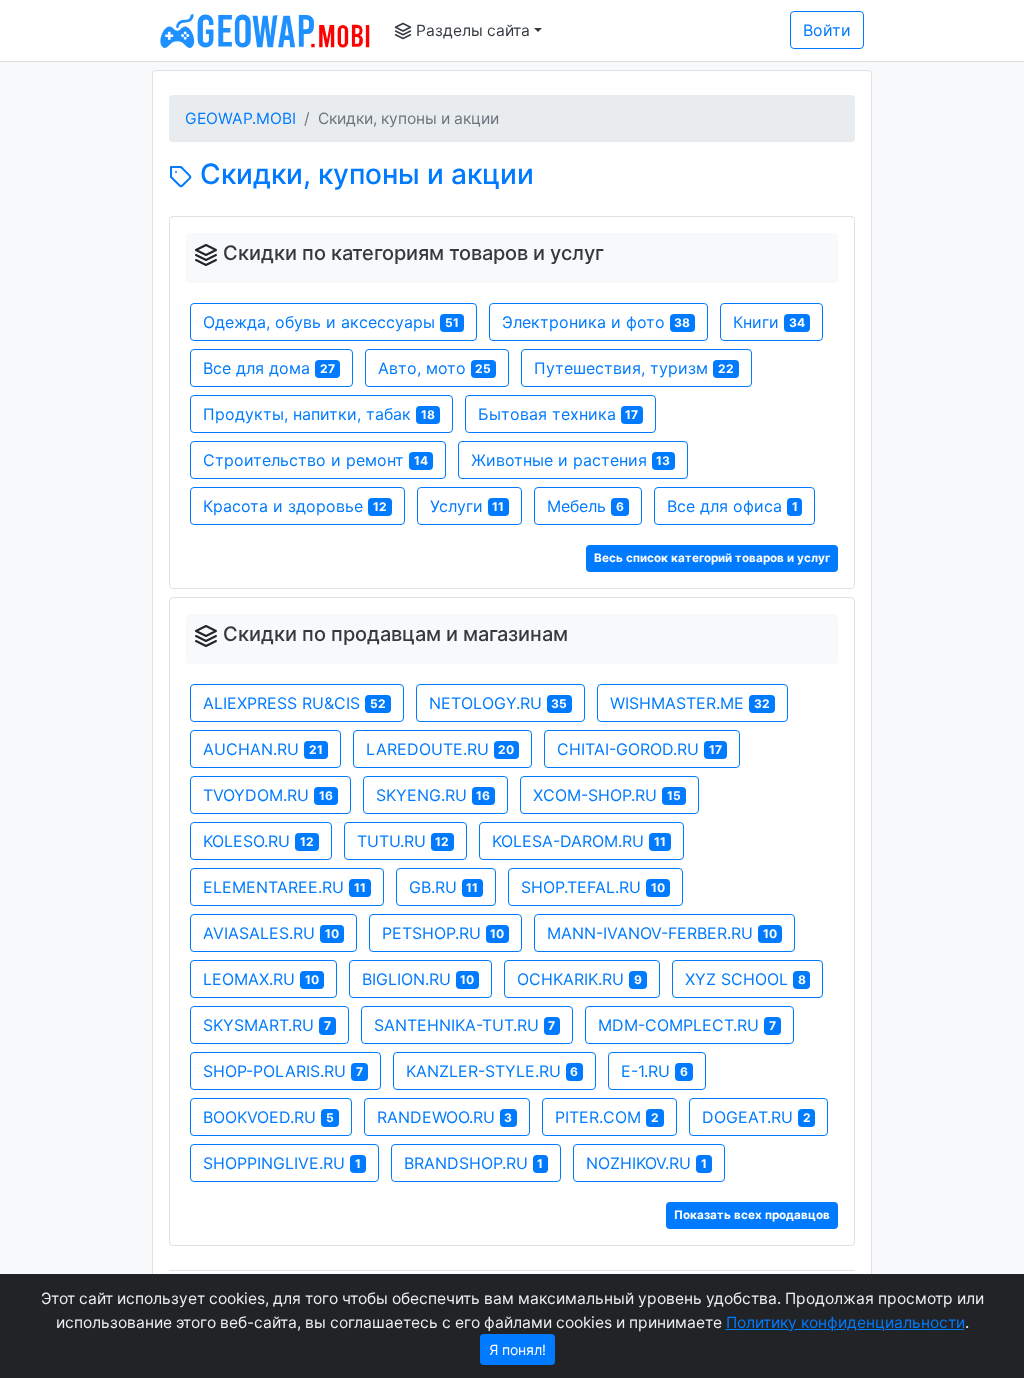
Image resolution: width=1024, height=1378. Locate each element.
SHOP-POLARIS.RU (283, 1071)
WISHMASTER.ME (690, 703)
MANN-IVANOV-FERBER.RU (662, 933)
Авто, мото (435, 368)
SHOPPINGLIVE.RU (282, 1163)
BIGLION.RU (418, 979)
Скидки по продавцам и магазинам (395, 634)
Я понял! (517, 1349)
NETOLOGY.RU (498, 703)
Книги (769, 322)
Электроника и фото (596, 322)
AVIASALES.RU (271, 933)
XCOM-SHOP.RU (607, 795)
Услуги (467, 506)
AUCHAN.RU (263, 749)
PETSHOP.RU (443, 933)
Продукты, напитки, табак (319, 414)
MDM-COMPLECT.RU (687, 1025)
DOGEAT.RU (756, 1117)
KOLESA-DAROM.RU (579, 841)
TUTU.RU (403, 841)
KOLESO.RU (258, 841)
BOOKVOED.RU (268, 1117)
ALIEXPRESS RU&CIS (294, 703)
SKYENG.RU (433, 795)
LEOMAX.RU (261, 979)
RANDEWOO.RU (445, 1117)
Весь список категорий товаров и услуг (712, 558)
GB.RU (444, 887)
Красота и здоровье (295, 506)
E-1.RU (654, 1071)
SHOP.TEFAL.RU (593, 887)
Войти (827, 30)
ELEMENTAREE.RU (284, 887)
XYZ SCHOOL (745, 979)
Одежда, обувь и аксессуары (331, 322)
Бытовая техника (558, 414)
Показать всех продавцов (752, 1215)
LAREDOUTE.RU (440, 749)
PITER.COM (607, 1117)
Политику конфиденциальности (845, 1322)
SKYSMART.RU (267, 1025)
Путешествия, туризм (634, 368)
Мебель (585, 506)
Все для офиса (732, 506)
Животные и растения (571, 460)
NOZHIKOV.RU (646, 1163)
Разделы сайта (471, 30)
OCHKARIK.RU (579, 979)
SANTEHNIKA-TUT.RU (465, 1025)
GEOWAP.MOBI (240, 118)
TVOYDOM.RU (268, 795)
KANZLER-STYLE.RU (492, 1071)
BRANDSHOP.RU (474, 1163)
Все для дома (269, 368)
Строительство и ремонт (315, 460)
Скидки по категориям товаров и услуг (413, 253)
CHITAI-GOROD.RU (639, 749)
